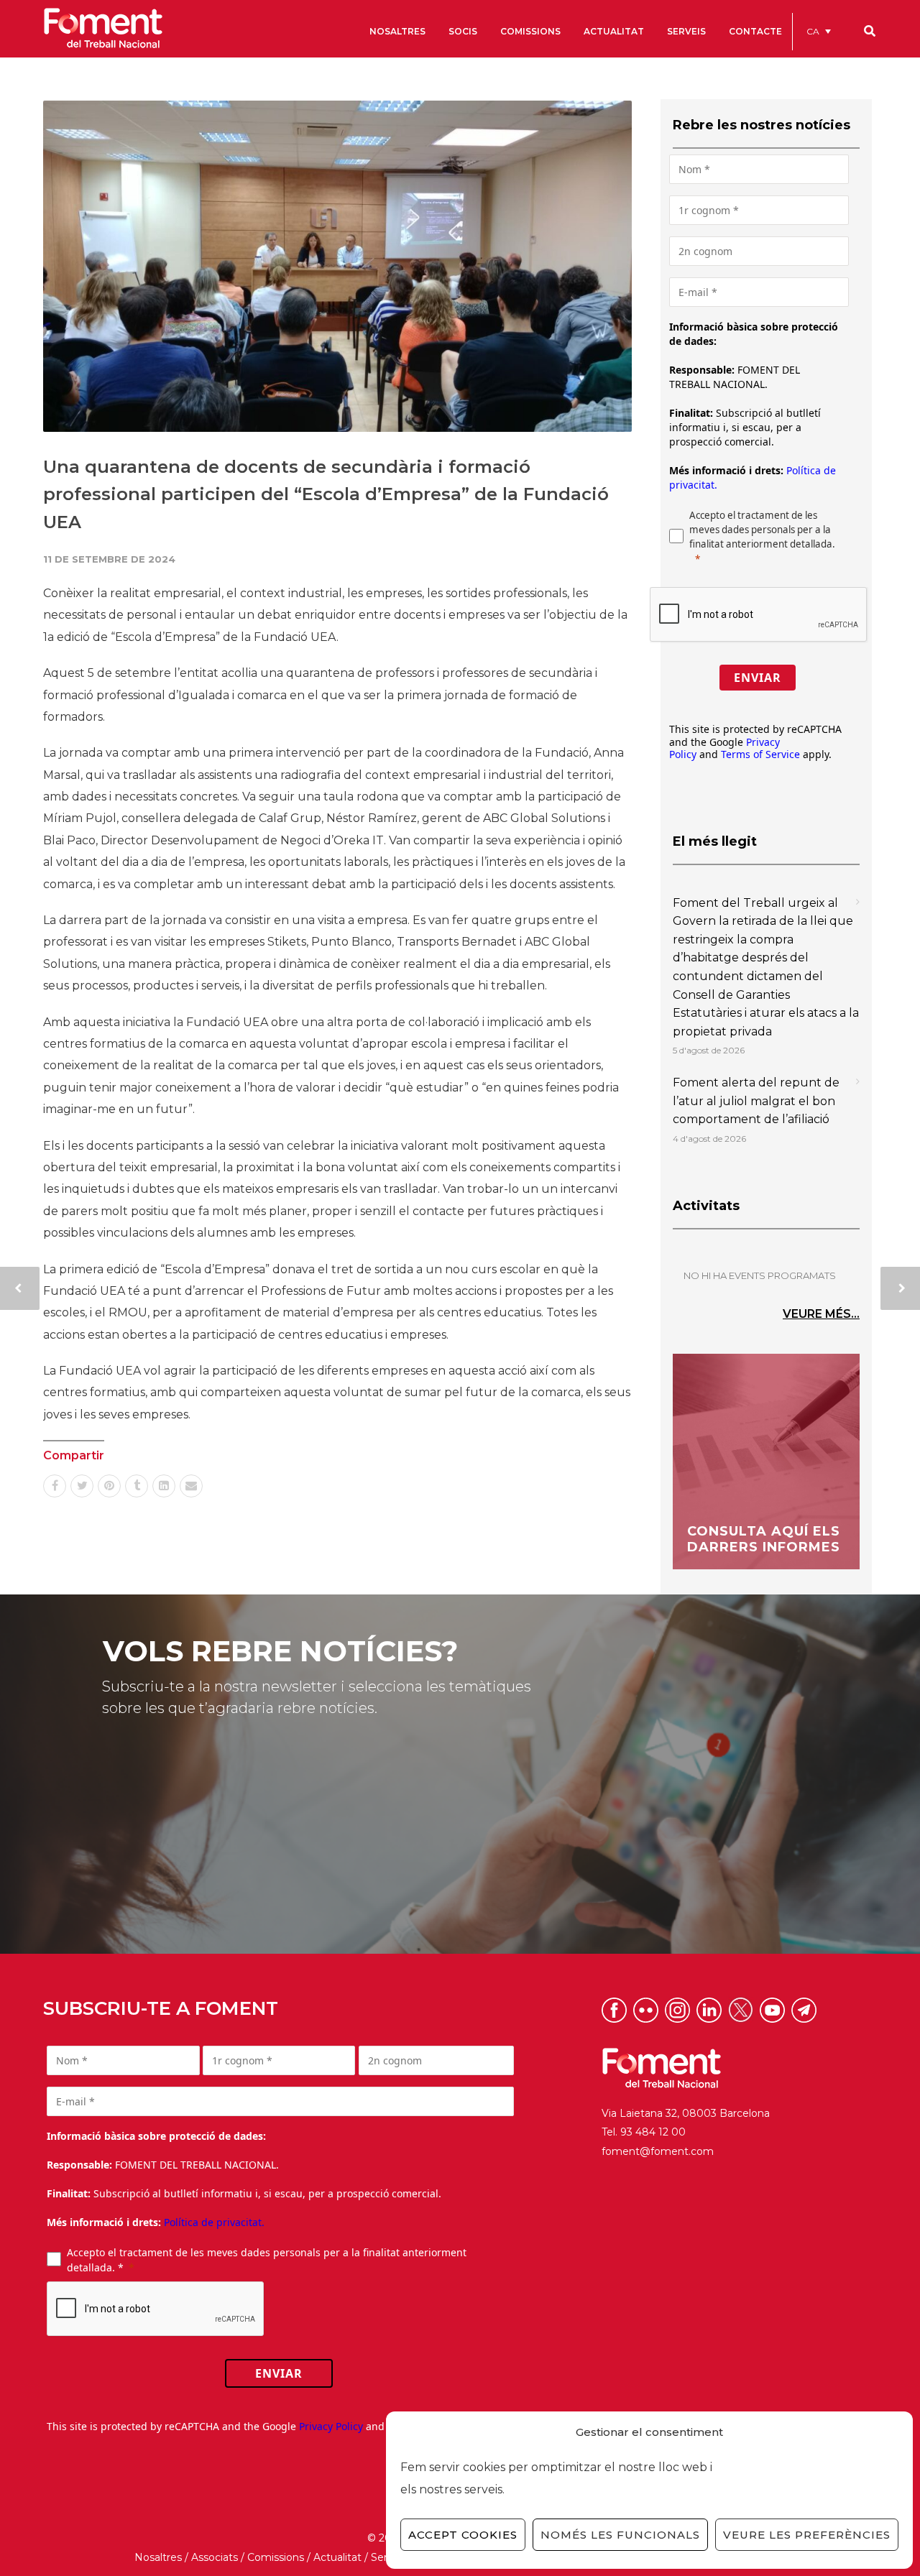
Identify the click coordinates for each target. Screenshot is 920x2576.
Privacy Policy (331, 2426)
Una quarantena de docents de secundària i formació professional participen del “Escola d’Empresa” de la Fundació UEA (326, 494)
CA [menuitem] (813, 31)
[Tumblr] (137, 1486)
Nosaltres (158, 2557)
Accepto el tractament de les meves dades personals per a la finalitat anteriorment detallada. (762, 530)
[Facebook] (55, 1486)
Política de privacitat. (214, 2222)
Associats (215, 2557)
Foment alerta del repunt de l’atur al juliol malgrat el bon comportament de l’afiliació (756, 1101)
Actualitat (337, 2557)
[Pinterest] (109, 1486)
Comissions (276, 2557)
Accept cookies (463, 2535)
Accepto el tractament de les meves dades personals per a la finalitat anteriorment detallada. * (267, 2260)
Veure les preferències (807, 2535)
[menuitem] (819, 31)
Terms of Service (760, 754)
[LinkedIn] (164, 1486)
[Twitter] (82, 1486)
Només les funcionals (620, 2535)
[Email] (191, 1486)
